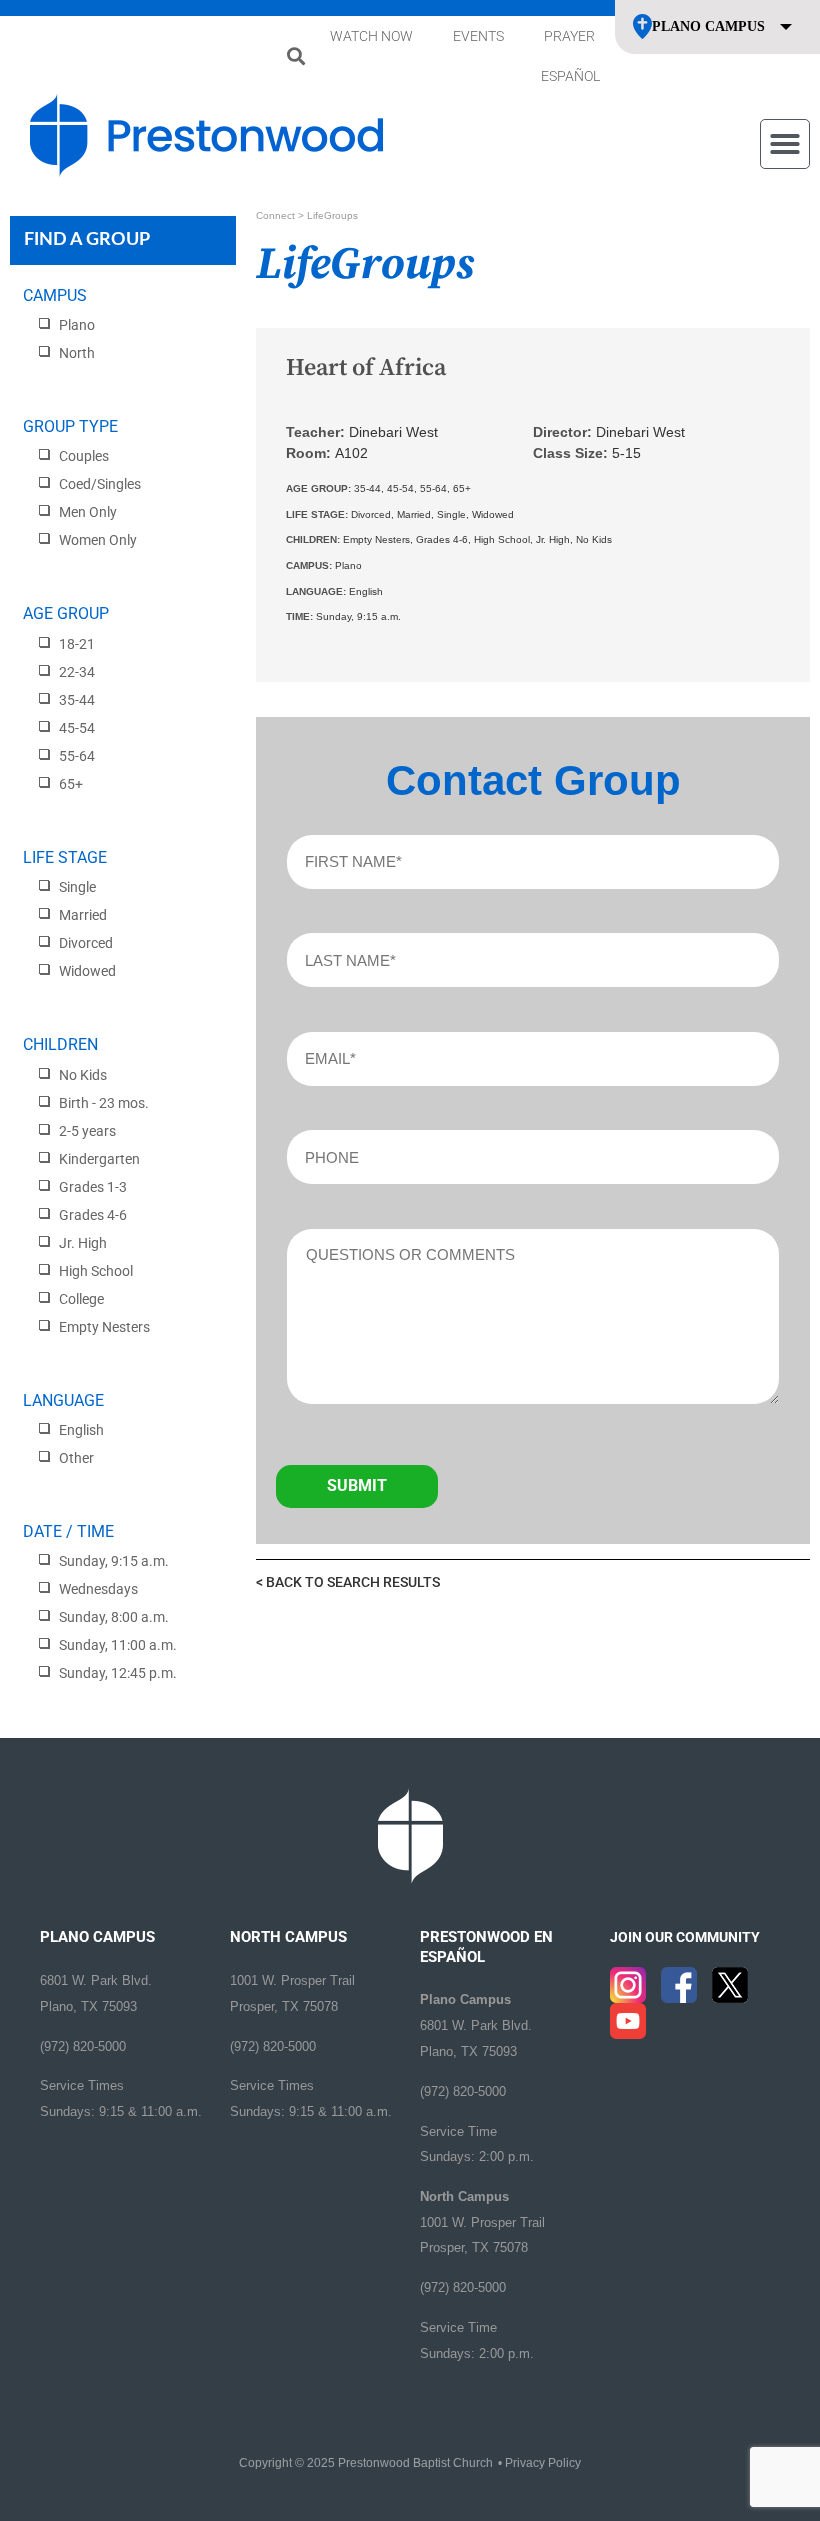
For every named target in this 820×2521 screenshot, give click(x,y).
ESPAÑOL (570, 76)
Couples (84, 456)
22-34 (77, 672)
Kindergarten (99, 1159)
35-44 (77, 700)
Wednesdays (98, 1589)
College (81, 1299)
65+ (71, 784)
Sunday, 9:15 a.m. (114, 1561)
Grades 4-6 (93, 1215)
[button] (295, 56)
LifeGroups (332, 215)
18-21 (77, 644)
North (77, 353)
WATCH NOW (371, 36)
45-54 (77, 728)
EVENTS (478, 36)
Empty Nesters (104, 1327)
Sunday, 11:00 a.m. (118, 1645)
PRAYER (569, 36)
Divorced (86, 943)
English (81, 1430)
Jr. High (83, 1243)
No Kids (83, 1075)
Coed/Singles (100, 484)
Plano (77, 325)
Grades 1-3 (93, 1187)
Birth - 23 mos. (104, 1103)
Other (76, 1458)
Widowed (87, 971)
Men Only (88, 512)
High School (96, 1271)
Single (77, 887)
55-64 (77, 756)
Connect (275, 215)
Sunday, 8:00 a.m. (114, 1617)
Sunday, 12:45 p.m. (118, 1673)
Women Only (98, 540)
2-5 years (87, 1131)
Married (83, 915)
